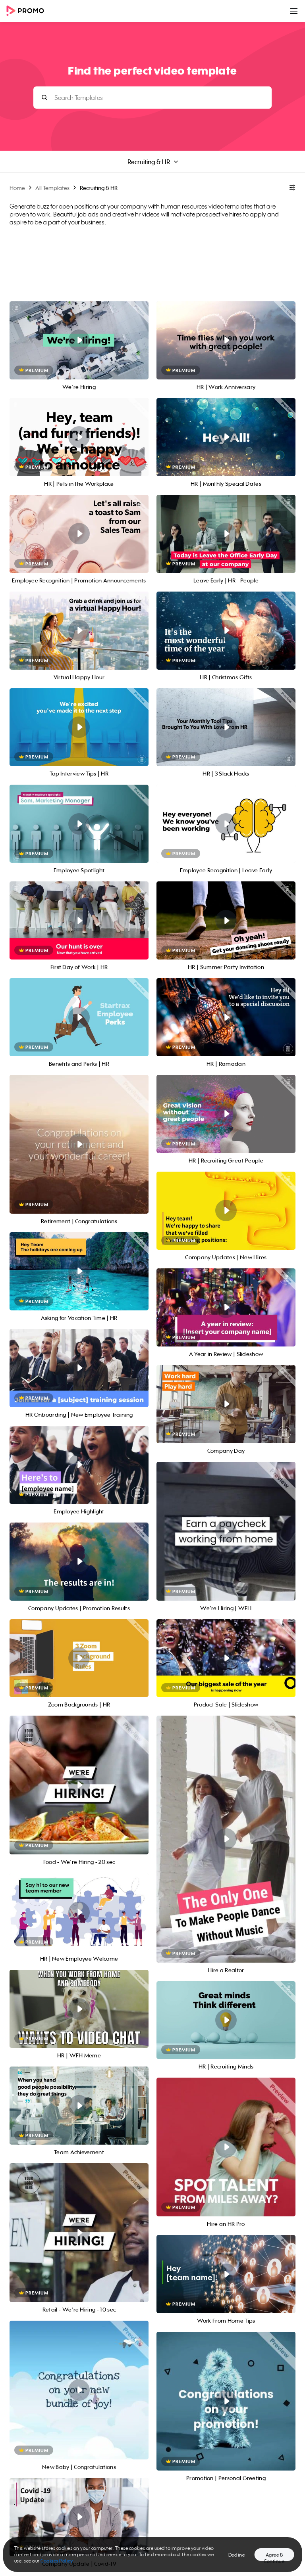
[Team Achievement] (79, 2106)
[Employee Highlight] (79, 1465)
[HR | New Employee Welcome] (79, 1912)
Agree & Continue (274, 2556)
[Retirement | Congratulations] (79, 1144)
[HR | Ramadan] (226, 1017)
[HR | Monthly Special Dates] (226, 437)
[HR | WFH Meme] (79, 2009)
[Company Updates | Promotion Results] (79, 1562)
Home (17, 188)
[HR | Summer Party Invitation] (226, 920)
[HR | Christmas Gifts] (226, 631)
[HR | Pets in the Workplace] (79, 437)
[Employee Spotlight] (79, 824)
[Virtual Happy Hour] (79, 631)
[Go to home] (28, 11)
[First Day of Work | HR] (79, 920)
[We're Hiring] (79, 340)
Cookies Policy (57, 2561)
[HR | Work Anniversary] (226, 340)
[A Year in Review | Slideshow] (226, 1307)
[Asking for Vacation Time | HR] (79, 1271)
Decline (237, 2555)
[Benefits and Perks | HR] (79, 1017)
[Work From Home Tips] (226, 2274)
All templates (52, 188)
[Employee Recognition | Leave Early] (226, 824)
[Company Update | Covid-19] (79, 2517)
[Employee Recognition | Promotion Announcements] (79, 534)
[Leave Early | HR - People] (226, 534)
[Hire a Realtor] (226, 1839)
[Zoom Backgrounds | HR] (79, 1658)
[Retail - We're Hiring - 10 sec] (79, 2233)
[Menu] (294, 11)
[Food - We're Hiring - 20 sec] (79, 1785)
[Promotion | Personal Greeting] (226, 2401)
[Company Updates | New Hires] (226, 1211)
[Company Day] (226, 1404)
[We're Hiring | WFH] (226, 1531)
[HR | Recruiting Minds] (226, 2020)
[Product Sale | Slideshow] (226, 1658)
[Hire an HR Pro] (226, 2147)
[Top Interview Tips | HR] (79, 727)
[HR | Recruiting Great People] (226, 1114)
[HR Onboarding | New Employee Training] (79, 1368)
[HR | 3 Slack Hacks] (226, 727)
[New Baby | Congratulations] (79, 2390)
